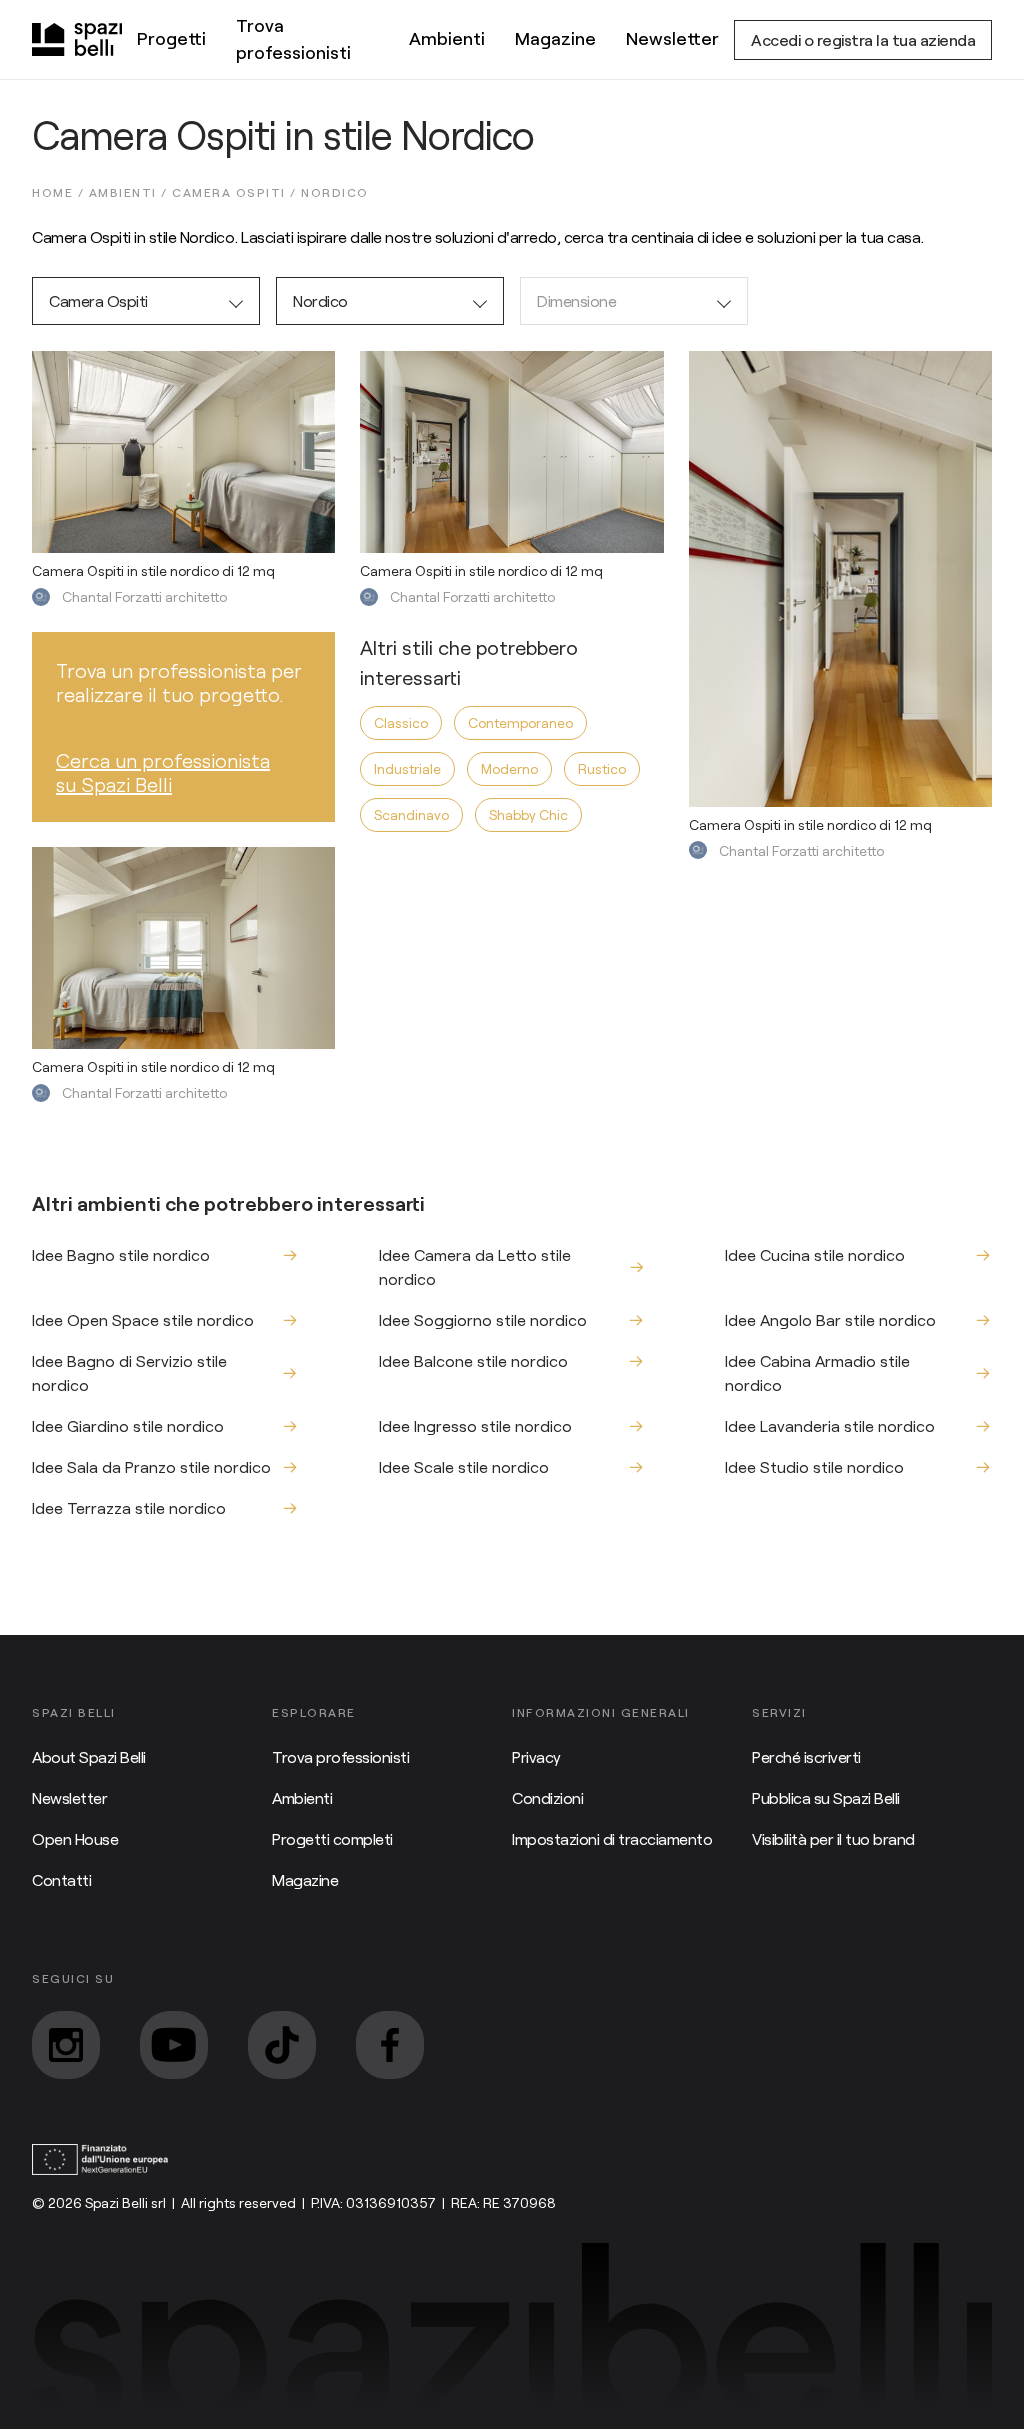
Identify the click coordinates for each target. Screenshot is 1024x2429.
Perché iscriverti (806, 1756)
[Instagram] (66, 2045)
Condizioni (547, 1797)
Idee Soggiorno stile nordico (483, 1319)
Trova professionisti (293, 38)
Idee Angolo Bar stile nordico (830, 1319)
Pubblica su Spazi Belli (826, 1797)
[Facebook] (390, 2045)
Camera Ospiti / (236, 192)
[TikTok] (282, 2045)
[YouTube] (174, 2045)
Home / (60, 192)
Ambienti (447, 38)
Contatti (61, 1879)
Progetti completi (332, 1838)
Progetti (171, 38)
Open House (75, 1838)
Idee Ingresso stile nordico (475, 1425)
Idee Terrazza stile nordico (129, 1507)
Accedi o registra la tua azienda (863, 39)
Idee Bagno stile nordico (121, 1254)
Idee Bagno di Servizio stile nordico (129, 1372)
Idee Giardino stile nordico (128, 1425)
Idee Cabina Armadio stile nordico (817, 1372)
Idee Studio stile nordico (814, 1466)
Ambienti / (131, 192)
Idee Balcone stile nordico (473, 1360)
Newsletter (672, 38)
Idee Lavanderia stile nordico (830, 1425)
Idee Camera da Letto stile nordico (475, 1266)
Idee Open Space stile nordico (143, 1319)
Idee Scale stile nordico (464, 1466)
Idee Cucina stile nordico (815, 1254)
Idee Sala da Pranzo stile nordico (151, 1466)
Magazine (555, 38)
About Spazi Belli (89, 1756)
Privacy (536, 1756)
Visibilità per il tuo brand (833, 1838)
